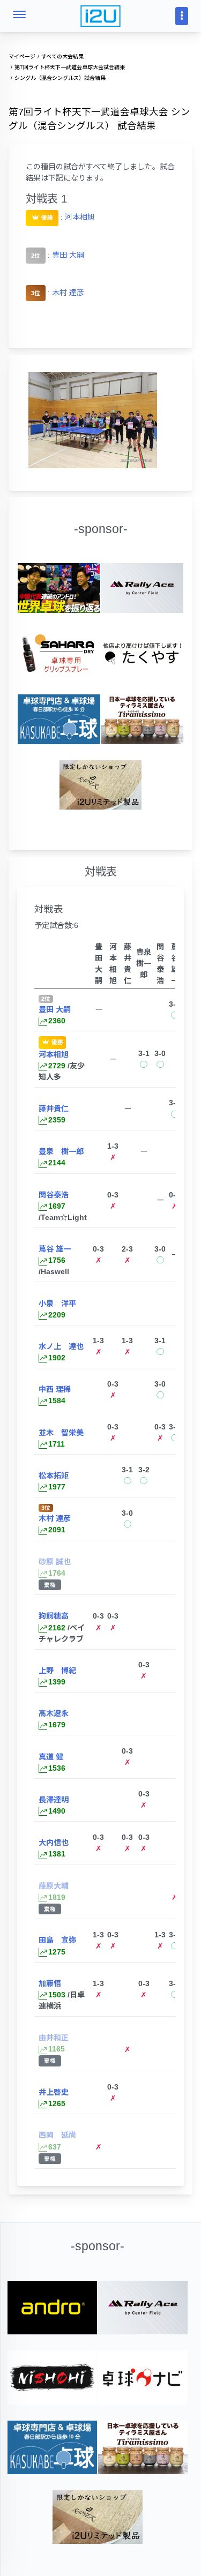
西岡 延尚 (57, 2135)
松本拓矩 (54, 1476)
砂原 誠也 (55, 1562)
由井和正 (54, 2038)
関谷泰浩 (54, 1195)
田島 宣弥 (57, 1940)
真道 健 (51, 1757)
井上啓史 (54, 2092)
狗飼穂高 (54, 1616)
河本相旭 (80, 216)
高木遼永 (54, 1713)
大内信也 (54, 1843)
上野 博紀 (57, 1671)
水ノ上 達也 (61, 1346)
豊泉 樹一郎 (61, 1151)
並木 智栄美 (61, 1433)
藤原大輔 (54, 1886)
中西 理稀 (55, 1389)
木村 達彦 (68, 293)
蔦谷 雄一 (55, 1249)
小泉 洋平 (57, 1304)
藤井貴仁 (54, 1109)
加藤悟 (50, 1983)
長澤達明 (54, 1800)
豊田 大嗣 (68, 255)
